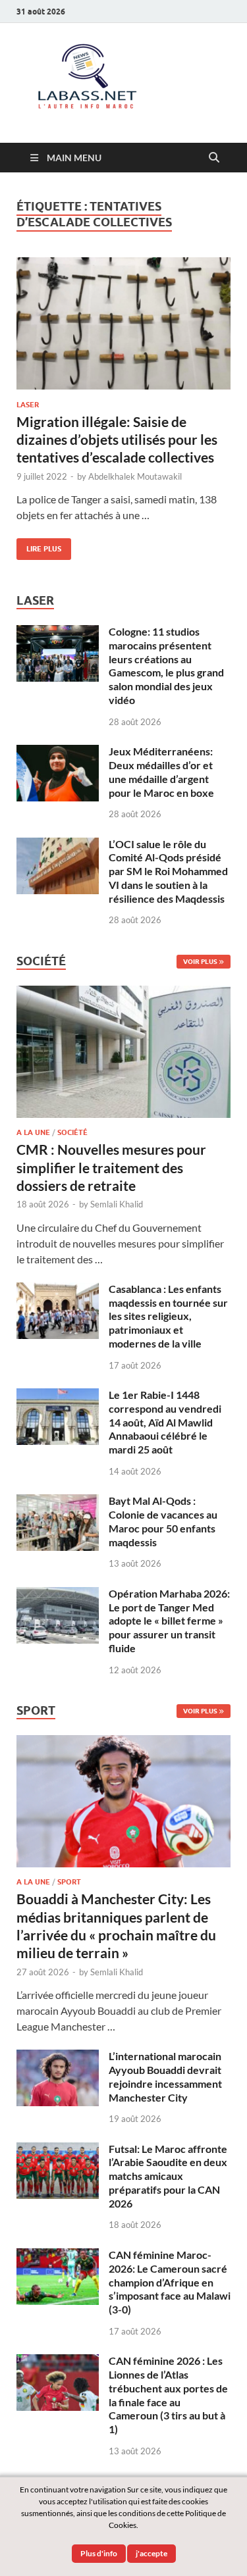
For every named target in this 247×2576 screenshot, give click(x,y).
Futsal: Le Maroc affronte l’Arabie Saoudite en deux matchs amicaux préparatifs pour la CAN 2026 (168, 2176)
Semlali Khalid (117, 1204)
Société (72, 1132)
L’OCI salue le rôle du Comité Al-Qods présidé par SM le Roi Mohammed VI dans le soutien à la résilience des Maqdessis (168, 871)
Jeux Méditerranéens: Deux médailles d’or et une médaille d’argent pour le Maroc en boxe (161, 771)
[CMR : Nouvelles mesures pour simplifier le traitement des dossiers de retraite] (123, 993)
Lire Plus (39, 546)
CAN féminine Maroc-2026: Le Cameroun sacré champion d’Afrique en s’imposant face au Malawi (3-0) (170, 2282)
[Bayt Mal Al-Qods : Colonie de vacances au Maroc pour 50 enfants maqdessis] (58, 1502)
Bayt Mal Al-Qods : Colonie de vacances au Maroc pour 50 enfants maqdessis (163, 1521)
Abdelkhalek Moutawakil (135, 476)
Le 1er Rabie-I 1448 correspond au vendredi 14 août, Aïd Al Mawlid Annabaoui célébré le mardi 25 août (165, 1422)
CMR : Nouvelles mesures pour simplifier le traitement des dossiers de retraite (111, 1167)
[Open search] (214, 158)
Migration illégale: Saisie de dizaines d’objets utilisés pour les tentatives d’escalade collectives (117, 440)
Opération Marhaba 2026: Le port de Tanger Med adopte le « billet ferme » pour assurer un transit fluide (169, 1621)
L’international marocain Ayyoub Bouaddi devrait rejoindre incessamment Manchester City (165, 2076)
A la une (33, 1132)
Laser (28, 405)
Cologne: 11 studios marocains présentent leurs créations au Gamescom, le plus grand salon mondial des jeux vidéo (166, 666)
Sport (69, 1882)
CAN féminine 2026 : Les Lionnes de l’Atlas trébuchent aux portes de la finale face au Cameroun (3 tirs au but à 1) (168, 2395)
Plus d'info (99, 2553)
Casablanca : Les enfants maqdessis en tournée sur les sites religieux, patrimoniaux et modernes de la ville (168, 1316)
